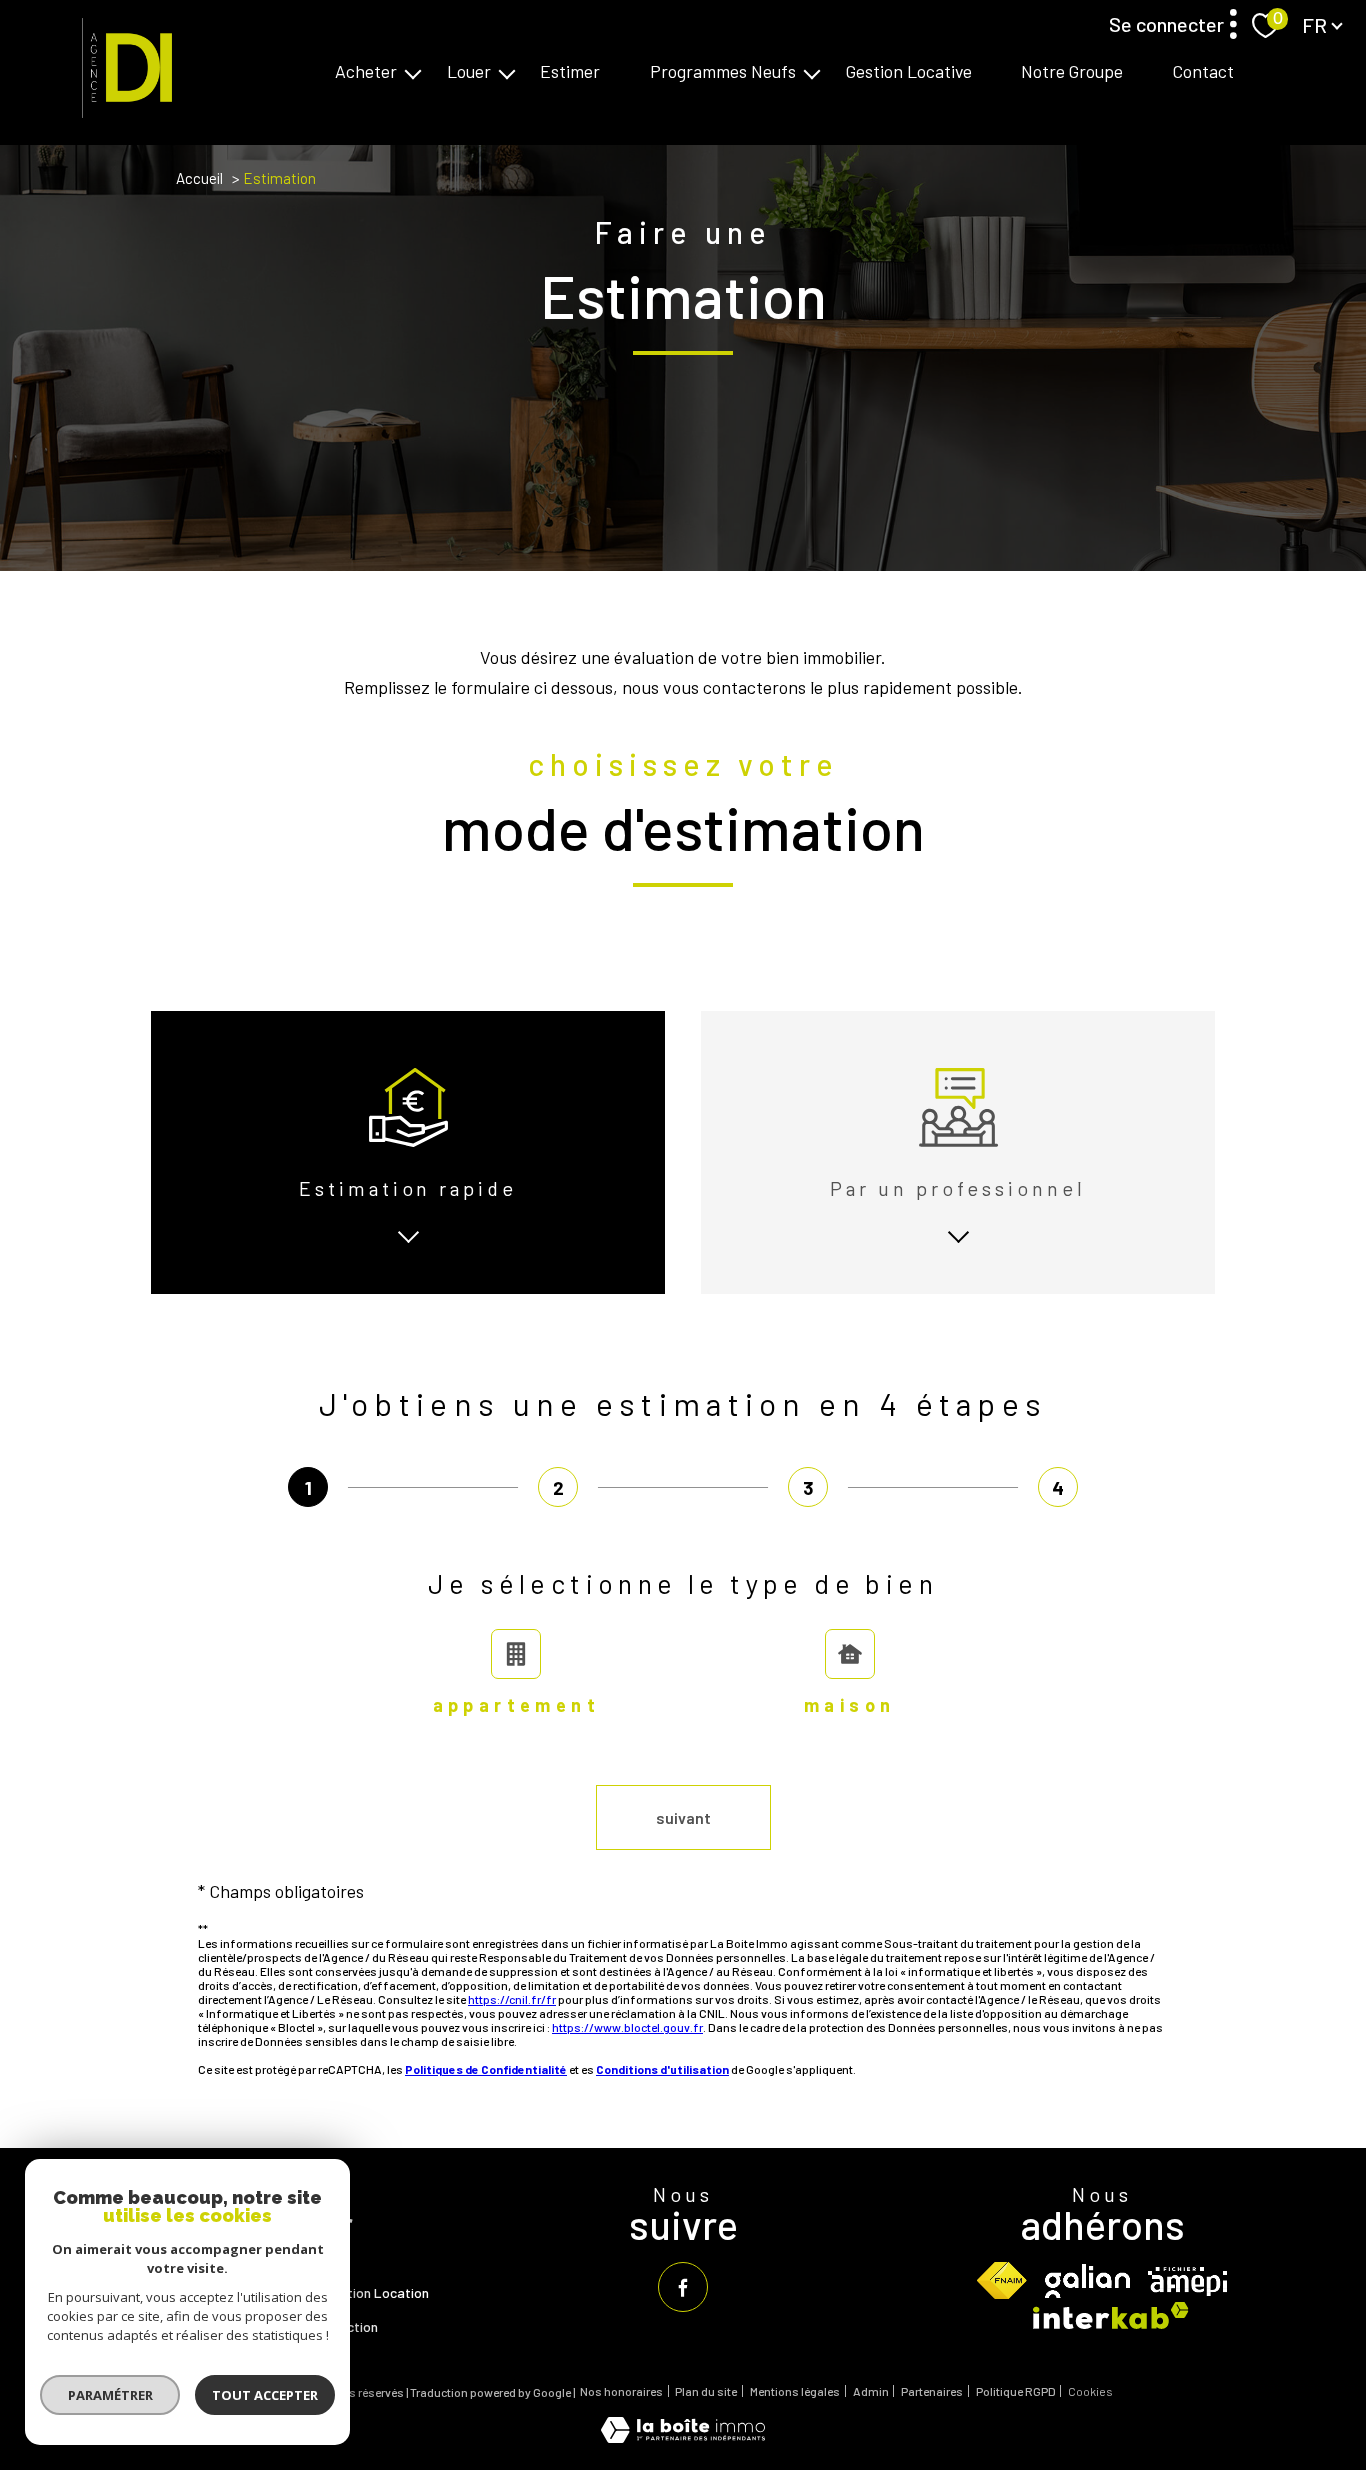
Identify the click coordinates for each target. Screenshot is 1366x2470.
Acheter (366, 72)
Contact (1203, 72)
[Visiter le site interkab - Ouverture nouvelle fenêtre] (1111, 2315)
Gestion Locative (909, 72)
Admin (871, 2391)
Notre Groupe (1072, 72)
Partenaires (932, 2391)
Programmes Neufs (723, 72)
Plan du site (706, 2391)
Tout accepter (265, 2395)
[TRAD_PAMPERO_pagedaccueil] (122, 111)
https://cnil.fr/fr (512, 1999)
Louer (469, 72)
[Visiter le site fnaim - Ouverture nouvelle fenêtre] (1002, 2280)
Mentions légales (795, 2391)
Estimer (570, 72)
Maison (849, 1705)
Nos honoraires (621, 2391)
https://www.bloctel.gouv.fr (627, 2027)
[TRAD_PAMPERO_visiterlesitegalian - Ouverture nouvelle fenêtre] (1087, 2281)
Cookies (1090, 2391)
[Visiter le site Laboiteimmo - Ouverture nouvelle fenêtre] (683, 2436)
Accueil (199, 178)
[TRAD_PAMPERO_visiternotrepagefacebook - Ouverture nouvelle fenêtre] (683, 2287)
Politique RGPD (1016, 2391)
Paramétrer (110, 2395)
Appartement (516, 1705)
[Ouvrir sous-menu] (413, 72)
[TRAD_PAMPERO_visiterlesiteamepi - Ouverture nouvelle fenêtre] (1187, 2281)
